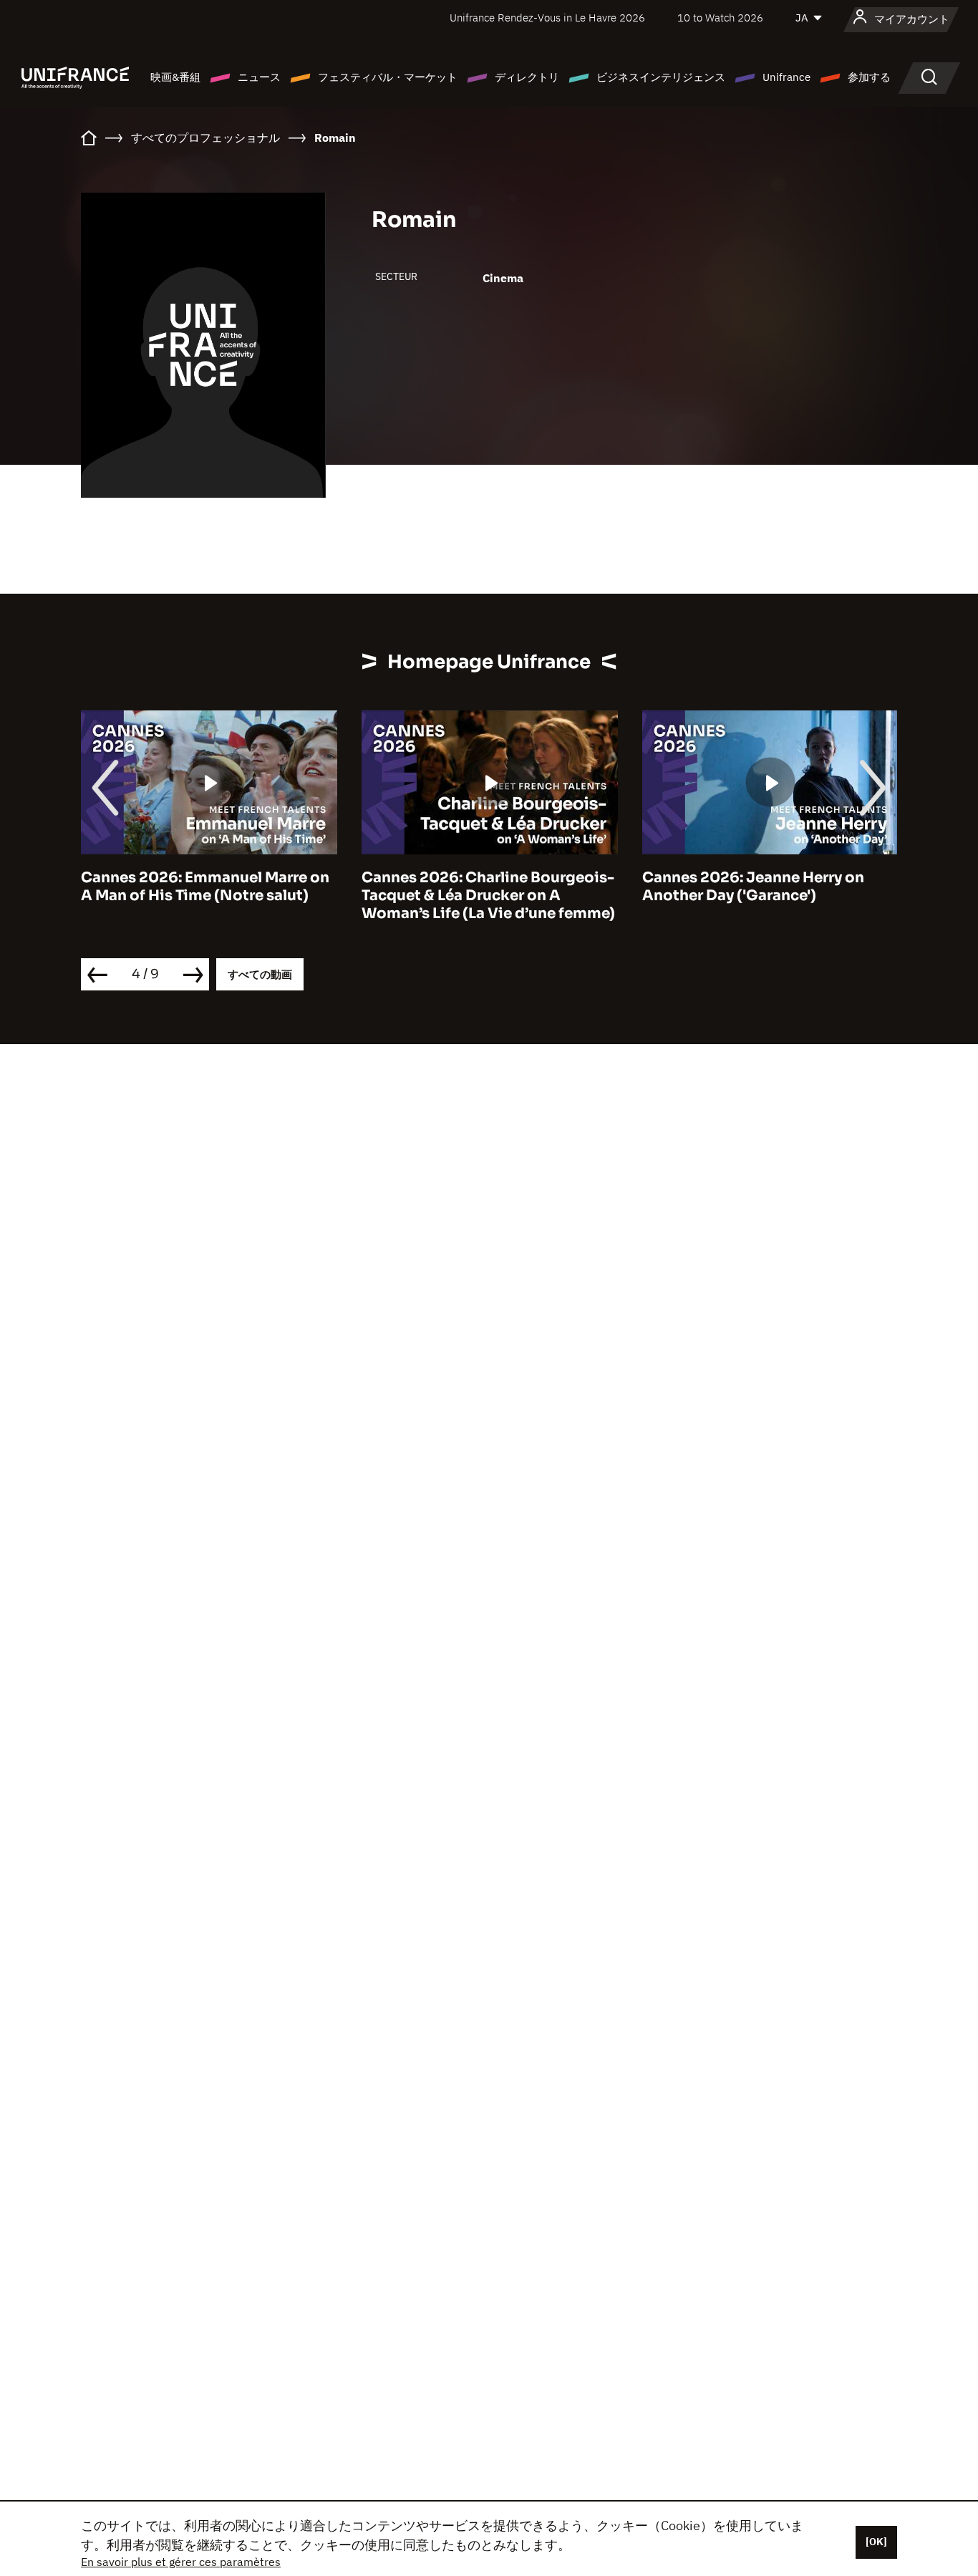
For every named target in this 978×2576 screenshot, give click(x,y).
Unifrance (786, 77)
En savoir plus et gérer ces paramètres (181, 2562)
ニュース (259, 77)
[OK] (876, 2542)
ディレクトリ (527, 77)
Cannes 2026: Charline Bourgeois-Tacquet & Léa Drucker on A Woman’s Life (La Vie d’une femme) (488, 896)
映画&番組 (175, 77)
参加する (869, 77)
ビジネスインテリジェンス (661, 77)
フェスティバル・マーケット (388, 77)
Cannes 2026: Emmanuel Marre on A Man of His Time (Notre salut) (205, 887)
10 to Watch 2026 (720, 18)
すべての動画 (260, 974)
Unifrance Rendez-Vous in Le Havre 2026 (547, 18)
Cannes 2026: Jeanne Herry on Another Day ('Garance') (753, 887)
